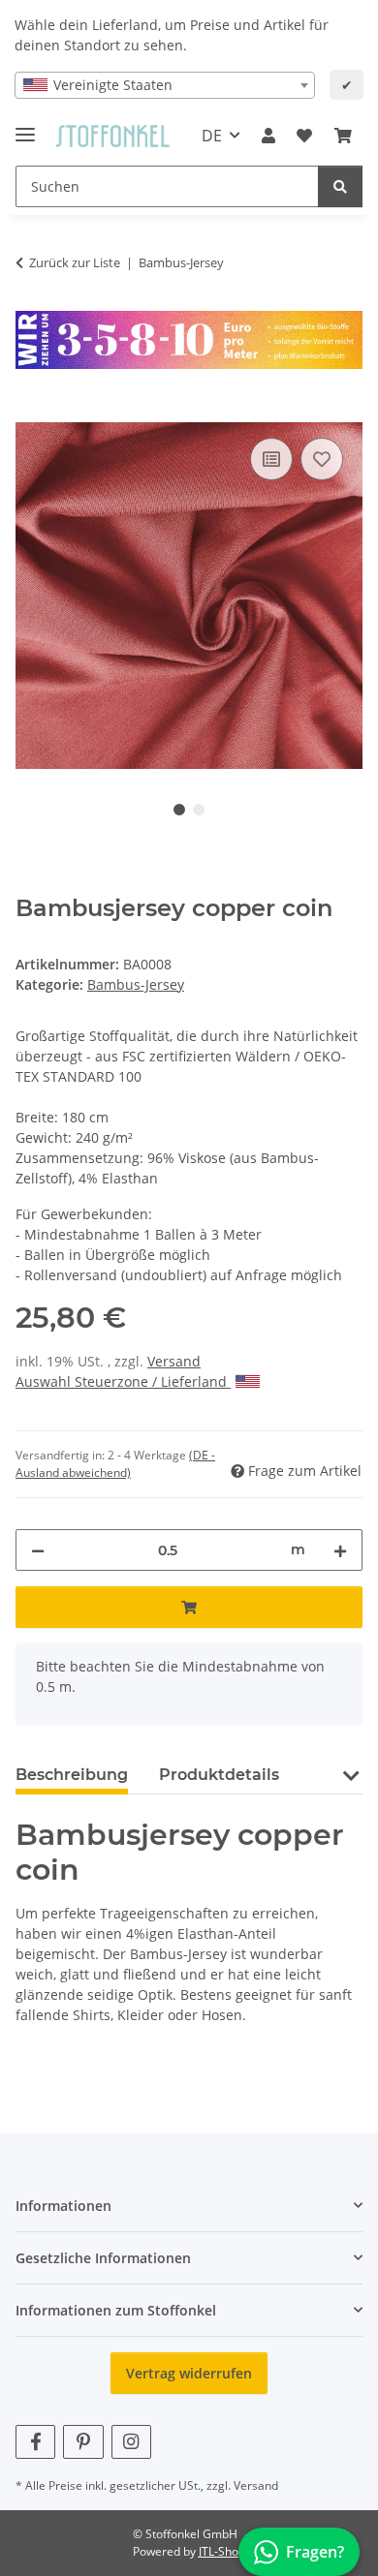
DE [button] (212, 136)
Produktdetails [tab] (219, 1775)
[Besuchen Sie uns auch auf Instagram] (131, 2442)
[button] (268, 136)
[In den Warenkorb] (31, 412)
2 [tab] (199, 810)
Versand (174, 1361)
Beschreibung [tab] (72, 1775)
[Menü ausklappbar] (25, 126)
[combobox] (165, 85)
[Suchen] (340, 186)
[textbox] (165, 85)
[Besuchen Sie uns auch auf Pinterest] (83, 2442)
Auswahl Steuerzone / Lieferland (123, 1381)
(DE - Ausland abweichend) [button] (115, 1464)
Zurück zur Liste (75, 262)
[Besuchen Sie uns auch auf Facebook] (35, 2442)
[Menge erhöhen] (340, 1550)
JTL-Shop (222, 2551)
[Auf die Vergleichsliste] (271, 459)
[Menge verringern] (38, 1550)
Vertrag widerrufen (189, 2373)
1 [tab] (179, 810)
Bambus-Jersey (136, 984)
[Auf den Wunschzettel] (322, 459)
